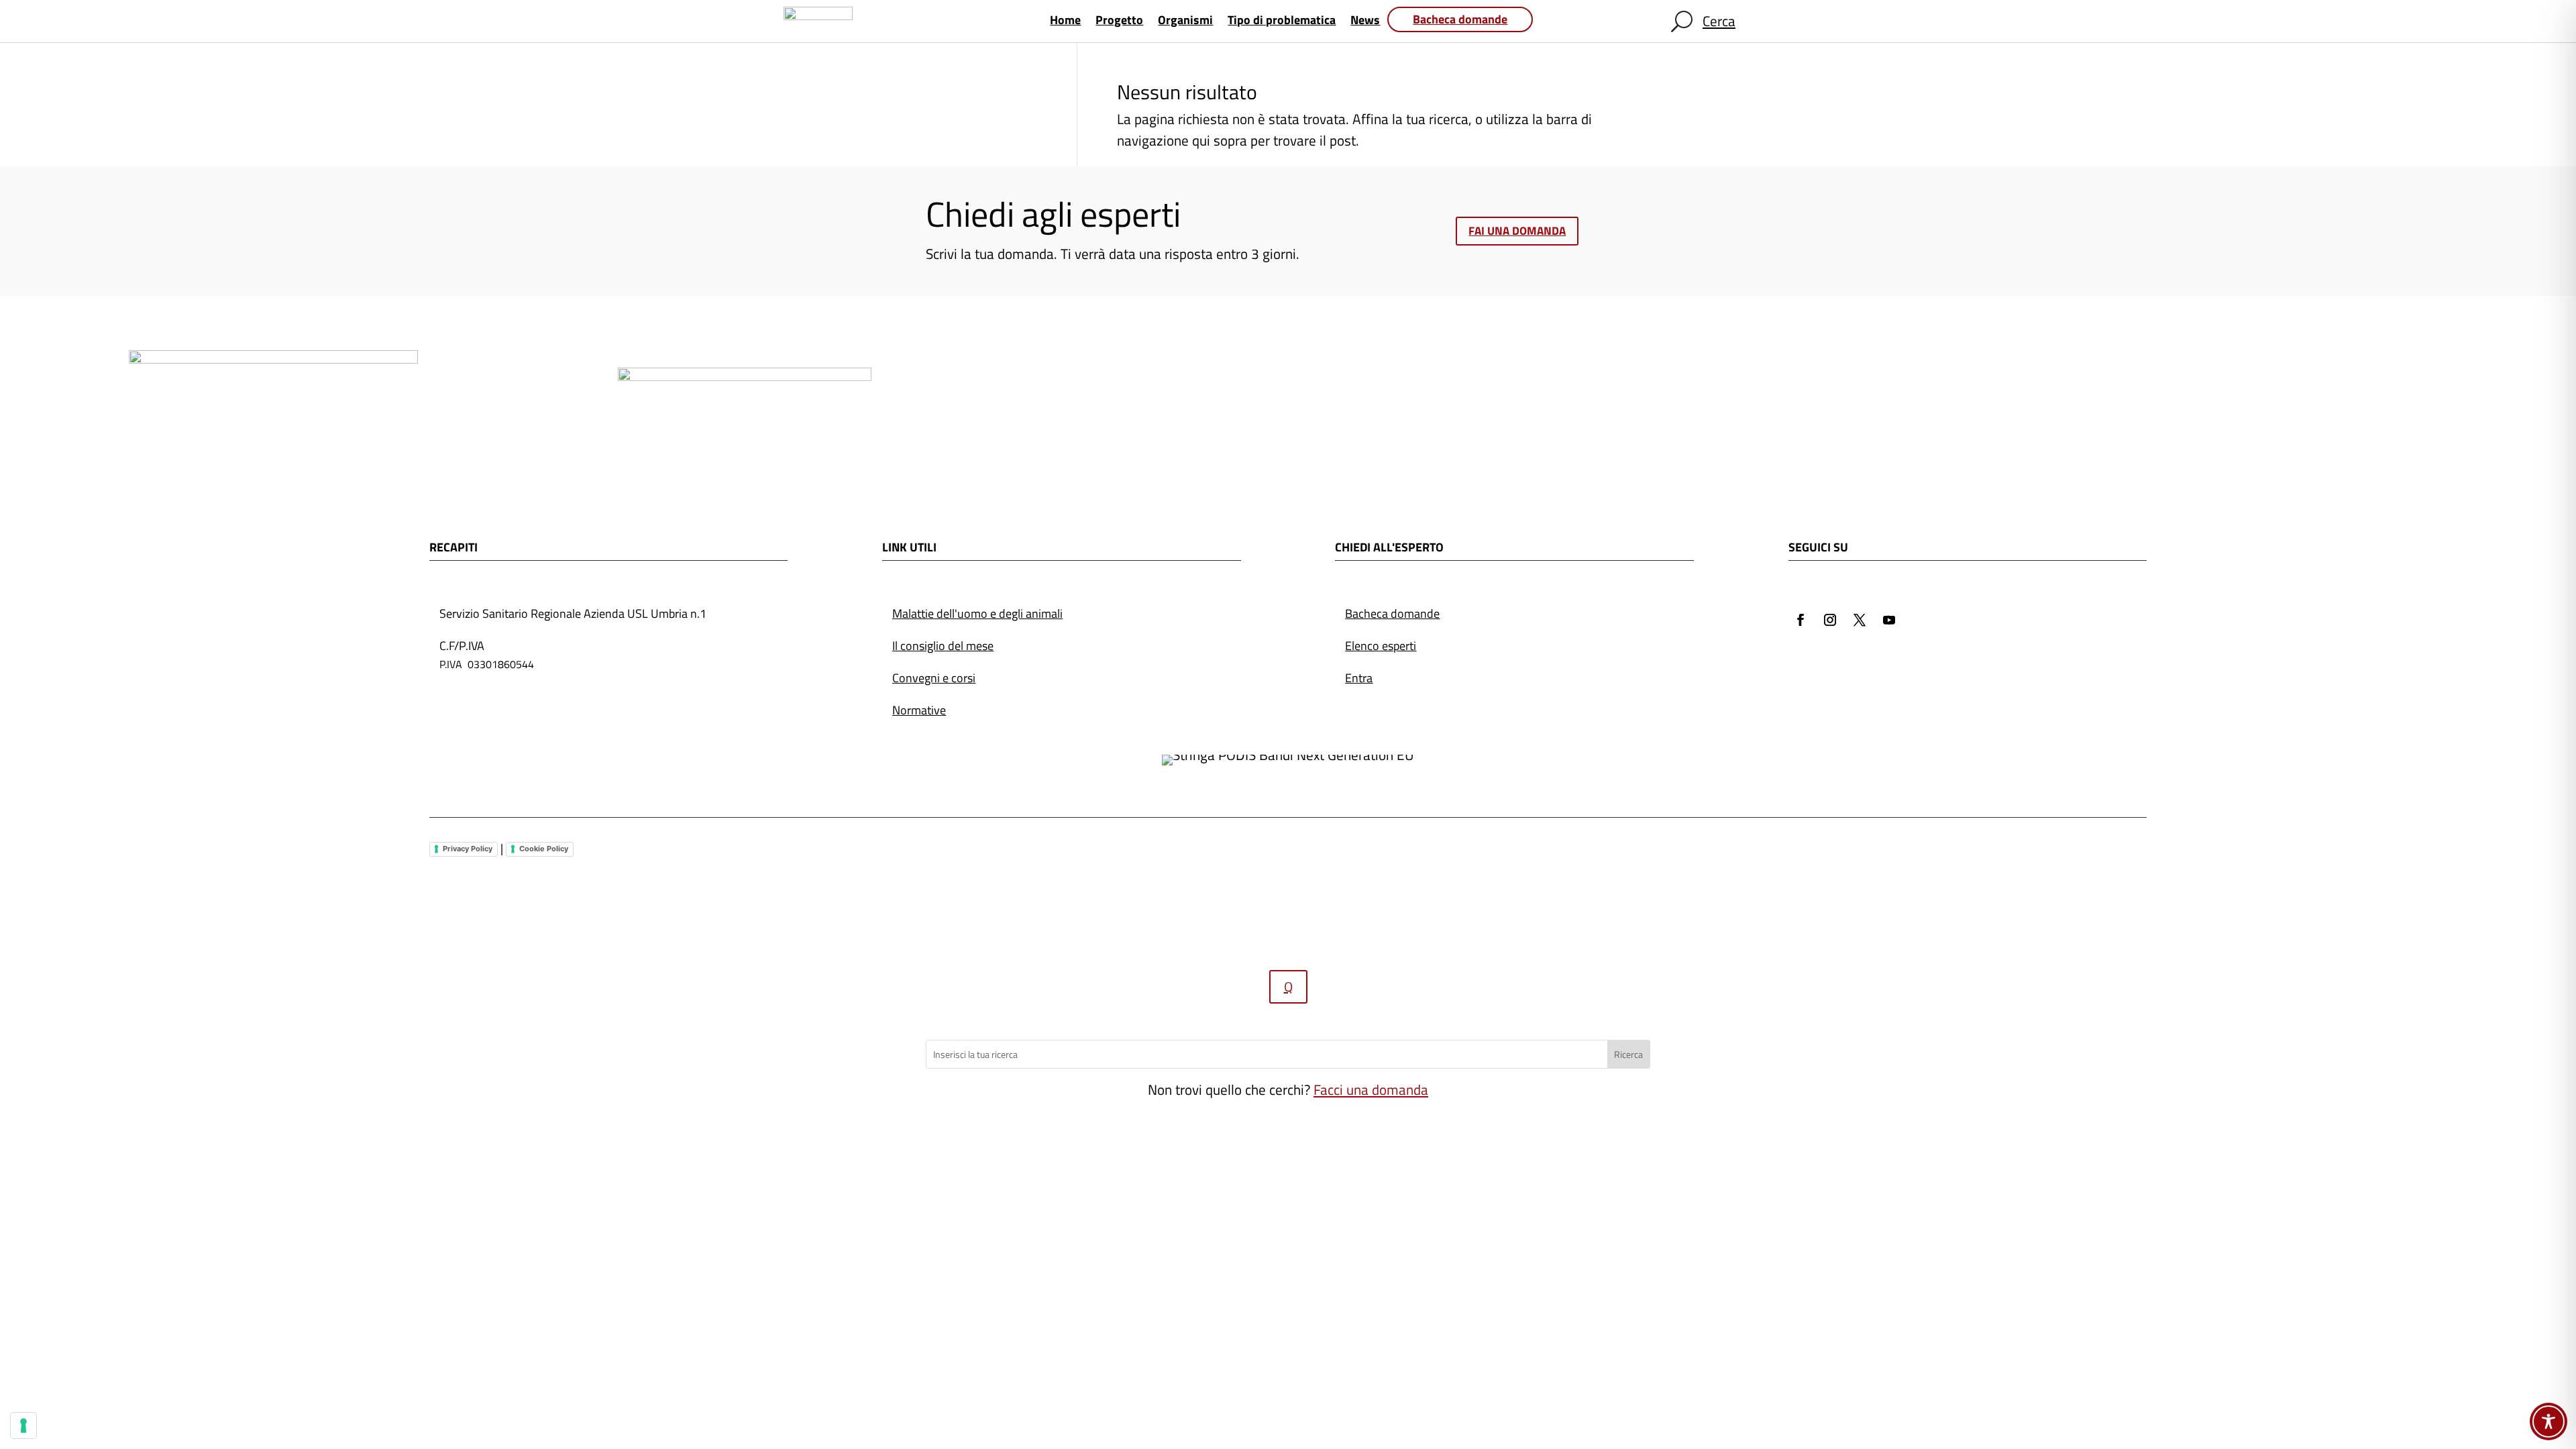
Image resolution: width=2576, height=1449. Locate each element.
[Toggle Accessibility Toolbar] (2548, 1421)
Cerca (1719, 21)
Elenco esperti (1381, 646)
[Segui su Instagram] (1830, 620)
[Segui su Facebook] (1801, 620)
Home (1065, 22)
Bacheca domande (1460, 19)
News (1365, 22)
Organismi (1185, 22)
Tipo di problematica (1282, 22)
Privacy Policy (468, 849)
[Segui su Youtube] (1889, 620)
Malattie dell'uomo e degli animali (977, 613)
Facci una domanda (1371, 1089)
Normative (919, 710)
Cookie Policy (544, 849)
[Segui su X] (1860, 620)
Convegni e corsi (934, 678)
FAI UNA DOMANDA (1517, 231)
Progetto (1119, 22)
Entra (1359, 678)
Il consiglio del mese (943, 646)
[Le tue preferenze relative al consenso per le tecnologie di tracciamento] (23, 1426)
